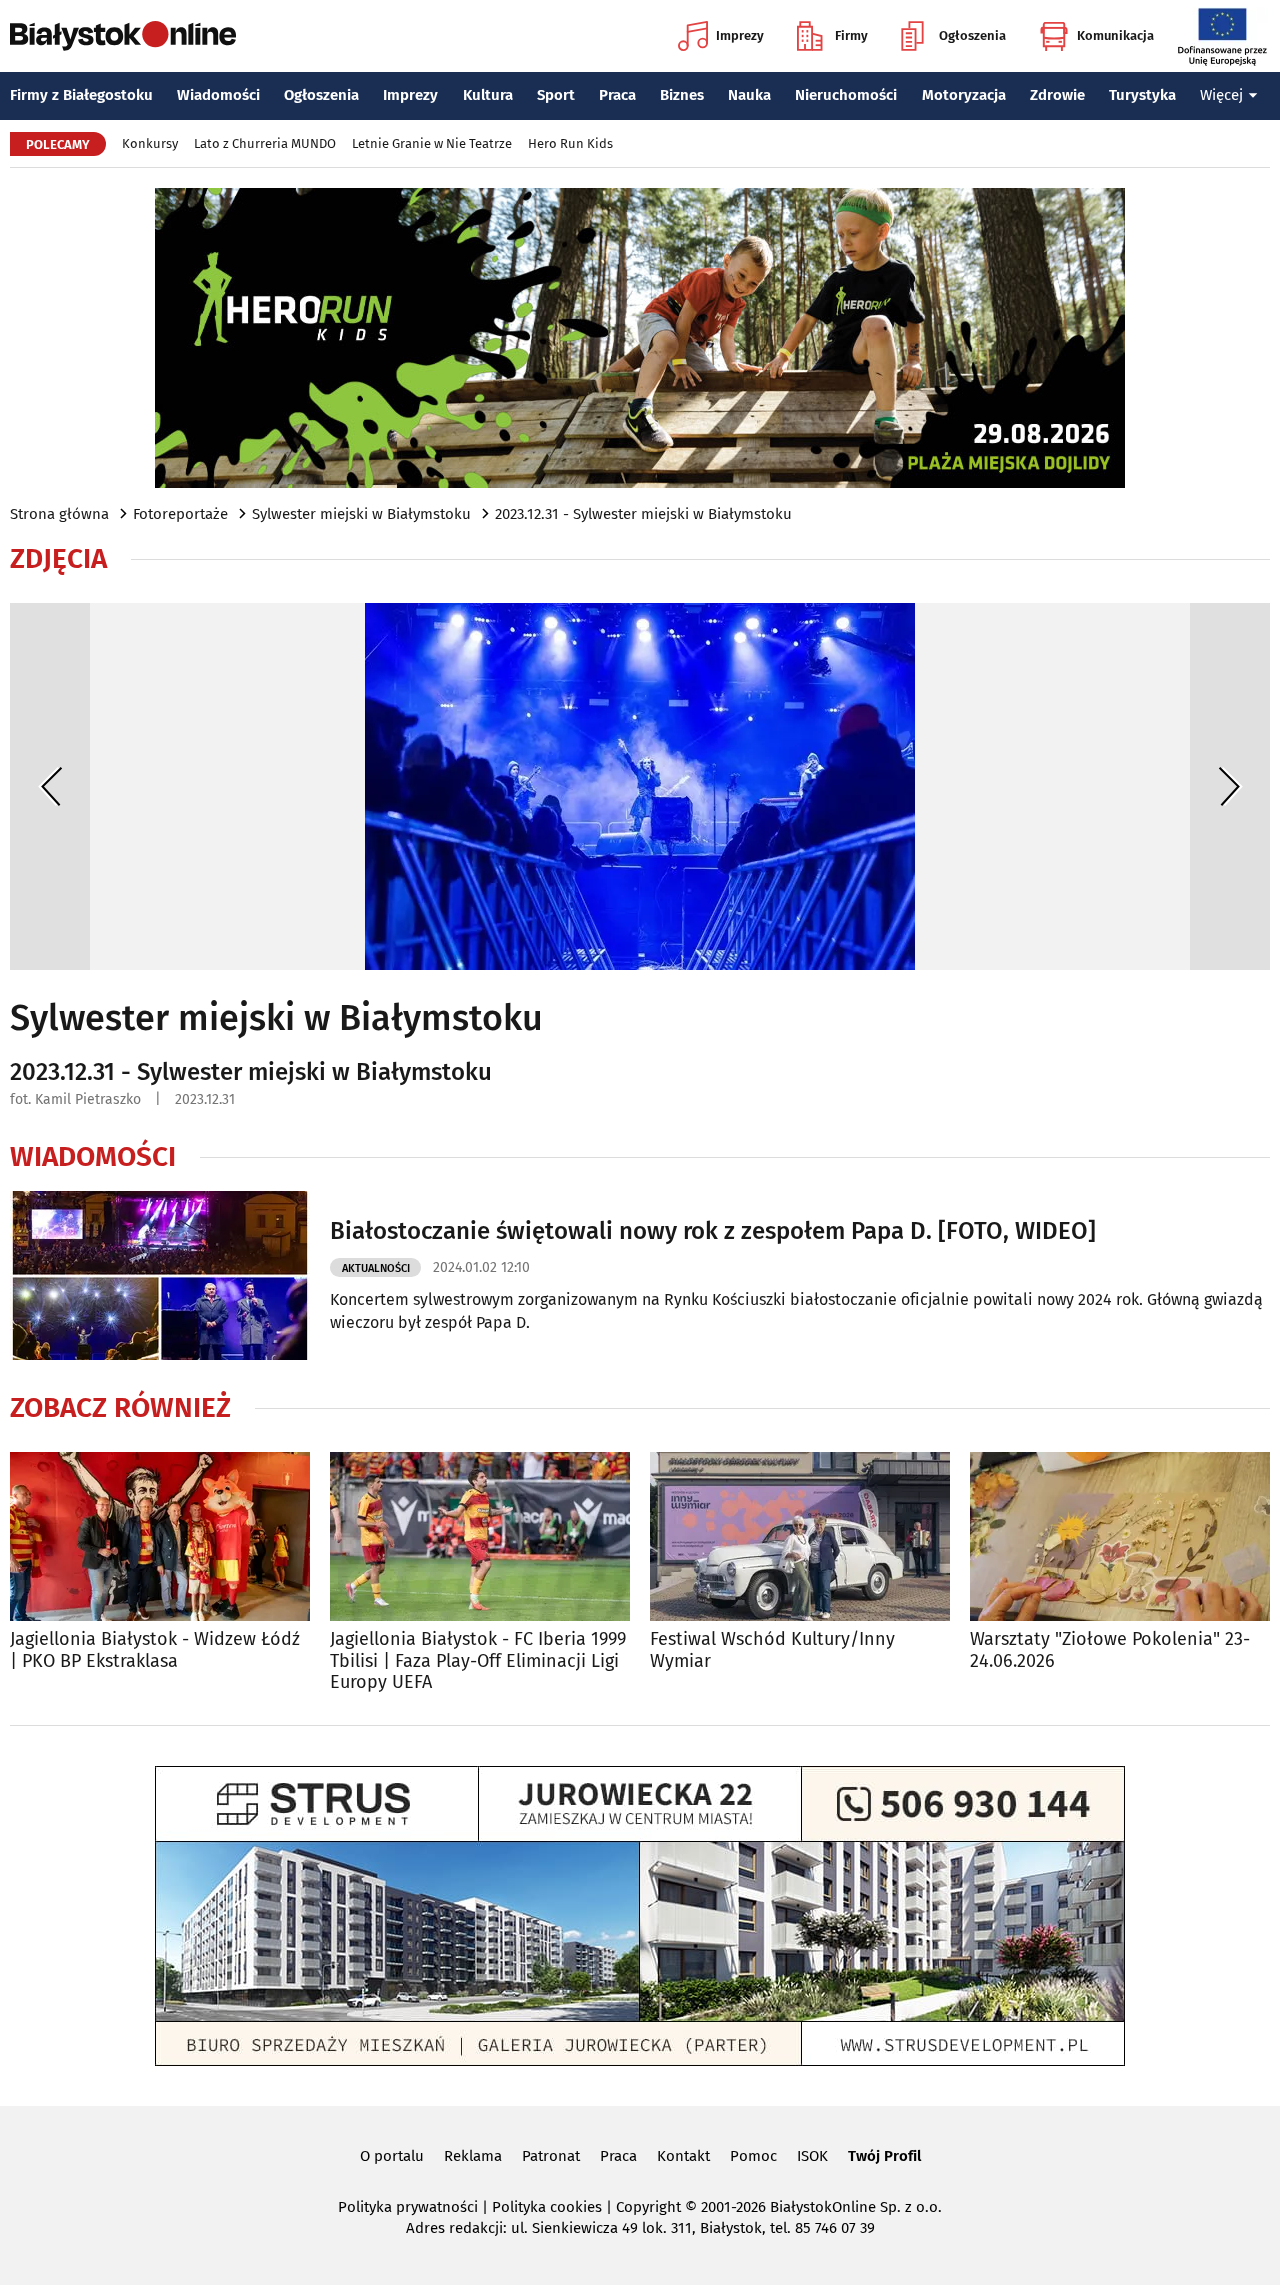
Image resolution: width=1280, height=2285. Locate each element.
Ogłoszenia (972, 35)
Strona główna (59, 514)
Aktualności (376, 1268)
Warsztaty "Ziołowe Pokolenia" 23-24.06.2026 (1110, 1650)
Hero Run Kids (570, 143)
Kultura (488, 95)
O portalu (392, 2156)
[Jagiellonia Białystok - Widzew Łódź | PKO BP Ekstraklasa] (160, 1536)
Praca (617, 95)
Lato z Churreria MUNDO (265, 143)
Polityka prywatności (408, 2207)
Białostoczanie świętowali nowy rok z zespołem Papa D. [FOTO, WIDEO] (713, 1231)
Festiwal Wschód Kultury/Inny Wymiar (772, 1650)
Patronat (551, 2156)
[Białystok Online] (123, 36)
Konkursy (150, 143)
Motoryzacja (964, 95)
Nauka (749, 95)
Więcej (1221, 95)
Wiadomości (218, 95)
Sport (556, 95)
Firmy (851, 35)
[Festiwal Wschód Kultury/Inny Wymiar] (800, 1536)
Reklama (473, 2156)
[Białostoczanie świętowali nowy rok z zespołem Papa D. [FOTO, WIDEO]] (160, 1275)
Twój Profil (884, 2156)
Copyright (648, 2207)
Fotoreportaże (180, 514)
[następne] (1230, 786)
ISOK (812, 2156)
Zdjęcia (58, 559)
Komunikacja (1115, 35)
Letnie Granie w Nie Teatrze (432, 143)
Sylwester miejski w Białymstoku (361, 514)
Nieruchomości (846, 95)
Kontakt (683, 2156)
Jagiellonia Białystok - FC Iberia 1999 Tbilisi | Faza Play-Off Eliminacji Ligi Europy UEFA (478, 1661)
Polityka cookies (547, 2207)
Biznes (682, 95)
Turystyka (1142, 95)
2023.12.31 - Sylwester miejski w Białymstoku (643, 514)
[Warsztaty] (1120, 1536)
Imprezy (740, 35)
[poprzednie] (50, 786)
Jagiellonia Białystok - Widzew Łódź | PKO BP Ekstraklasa (155, 1650)
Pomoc (753, 2156)
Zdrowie (1057, 95)
